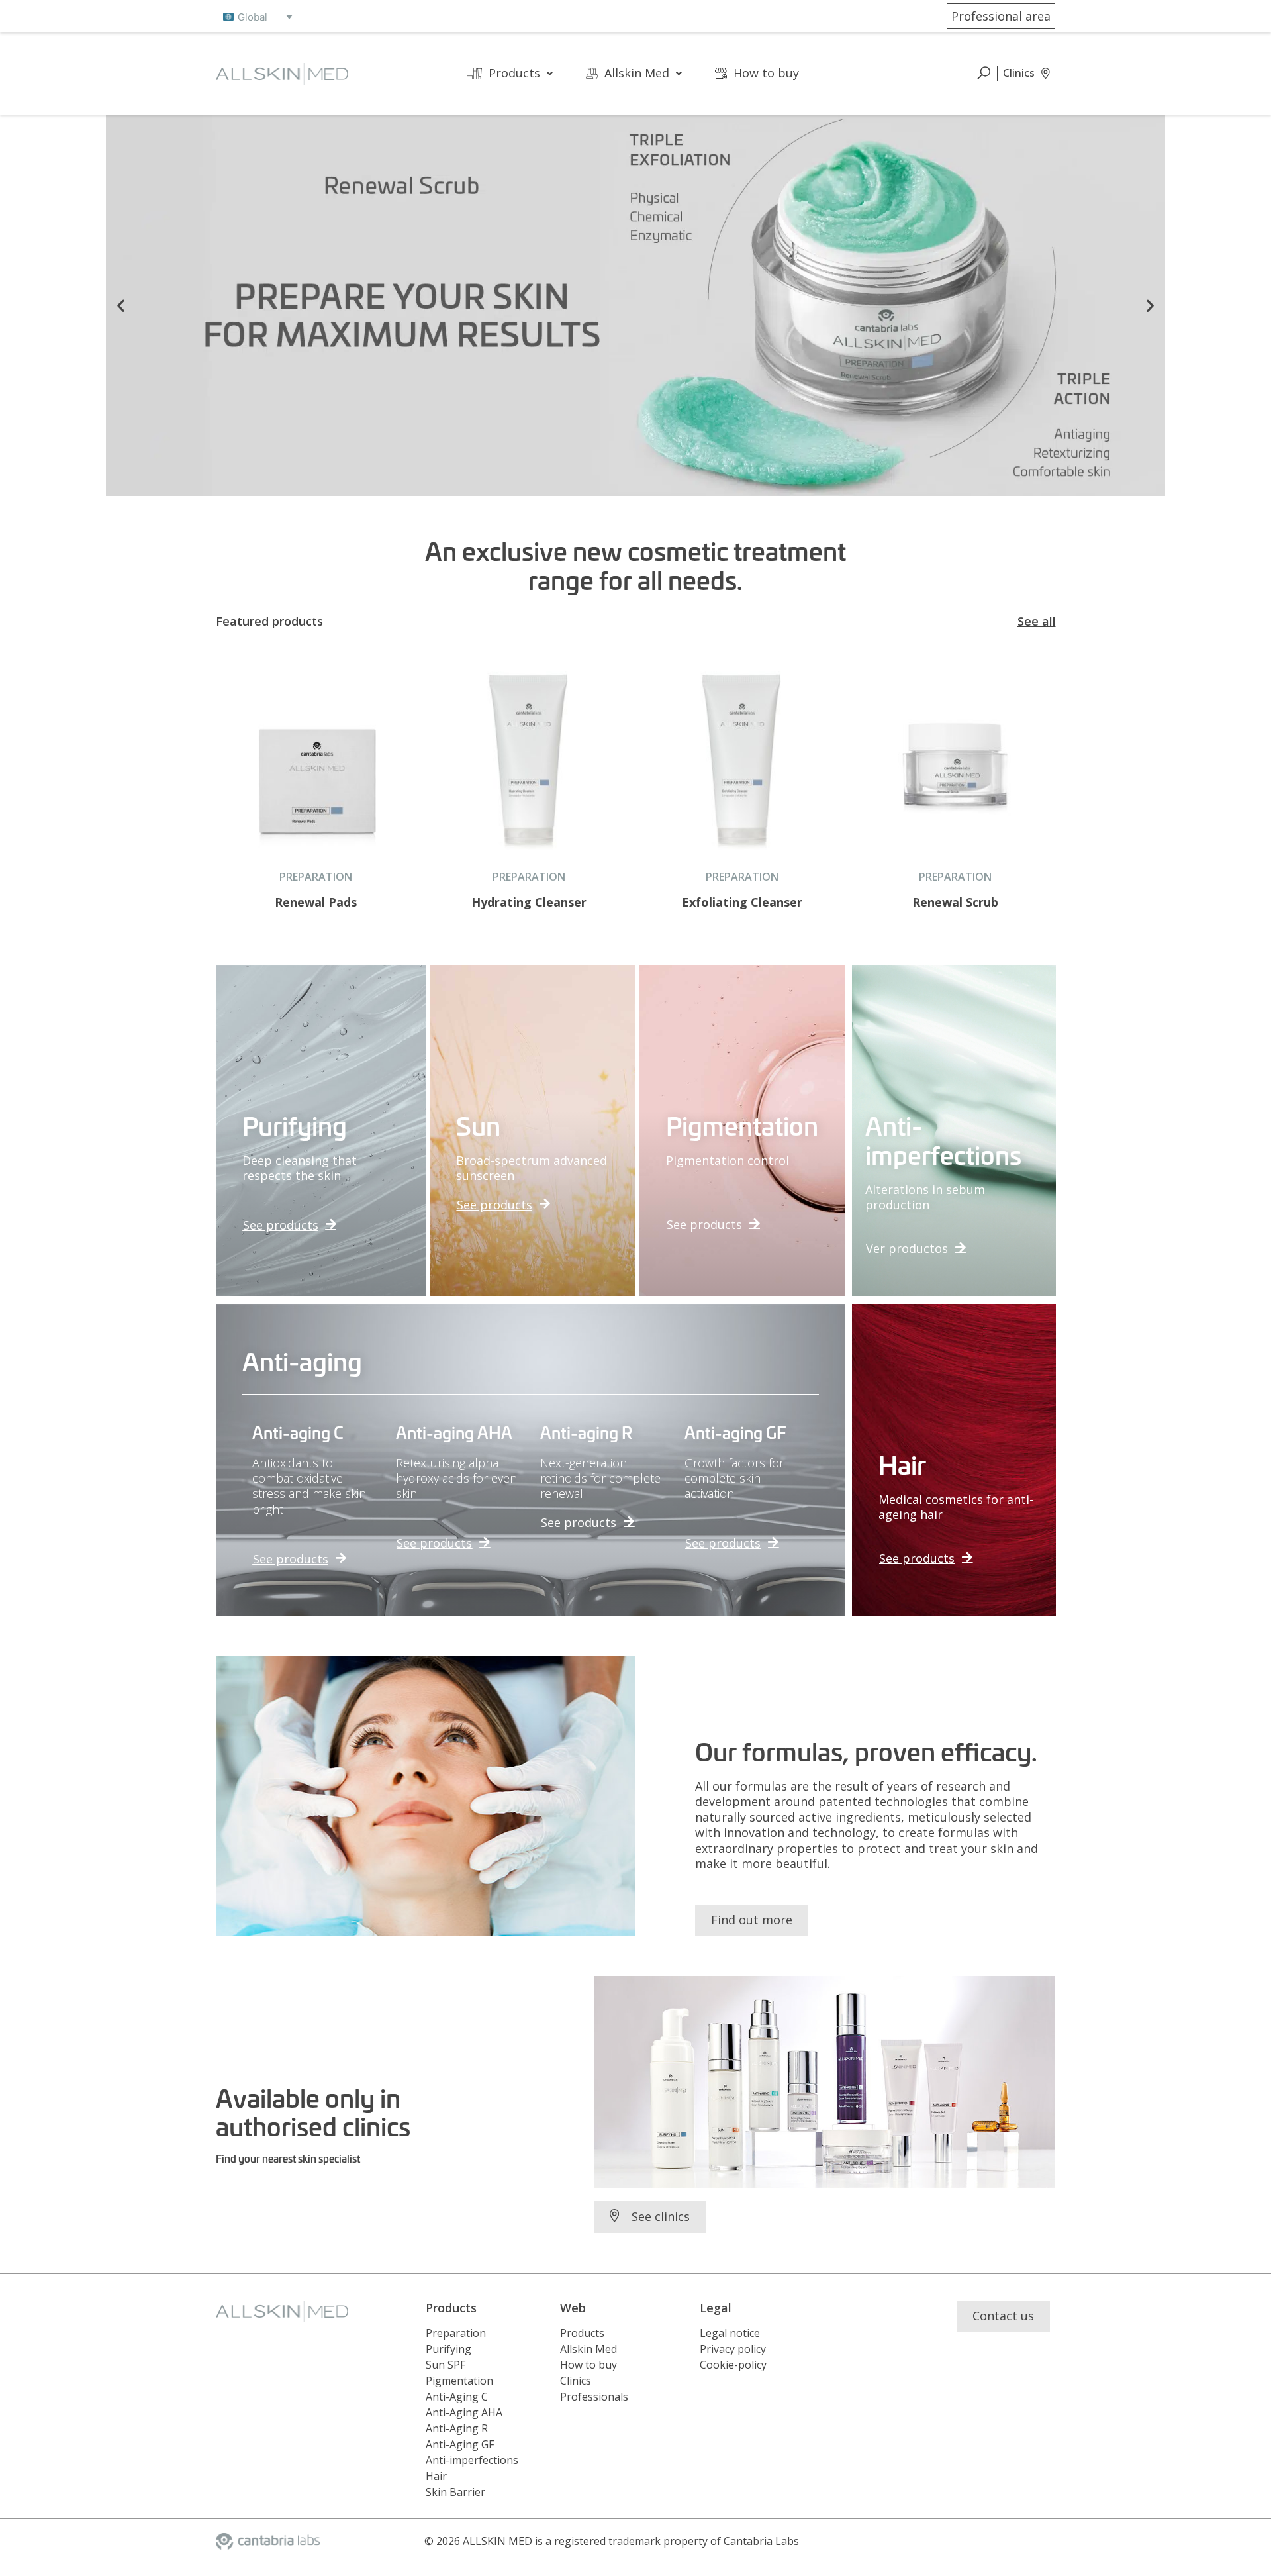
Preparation (456, 2333)
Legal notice (730, 2333)
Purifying (448, 2349)
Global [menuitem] (253, 17)
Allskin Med (637, 73)
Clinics (576, 2381)
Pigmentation (459, 2381)
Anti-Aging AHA (464, 2412)
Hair (436, 2476)
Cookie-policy (733, 2365)
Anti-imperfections (472, 2460)
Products (514, 73)
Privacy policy (733, 2349)
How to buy (766, 73)
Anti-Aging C (457, 2397)
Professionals (594, 2397)
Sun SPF (446, 2365)
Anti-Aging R (457, 2428)
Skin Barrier (455, 2492)
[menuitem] (258, 17)
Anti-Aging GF (460, 2444)
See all (1037, 621)
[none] (258, 17)
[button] (121, 305)
